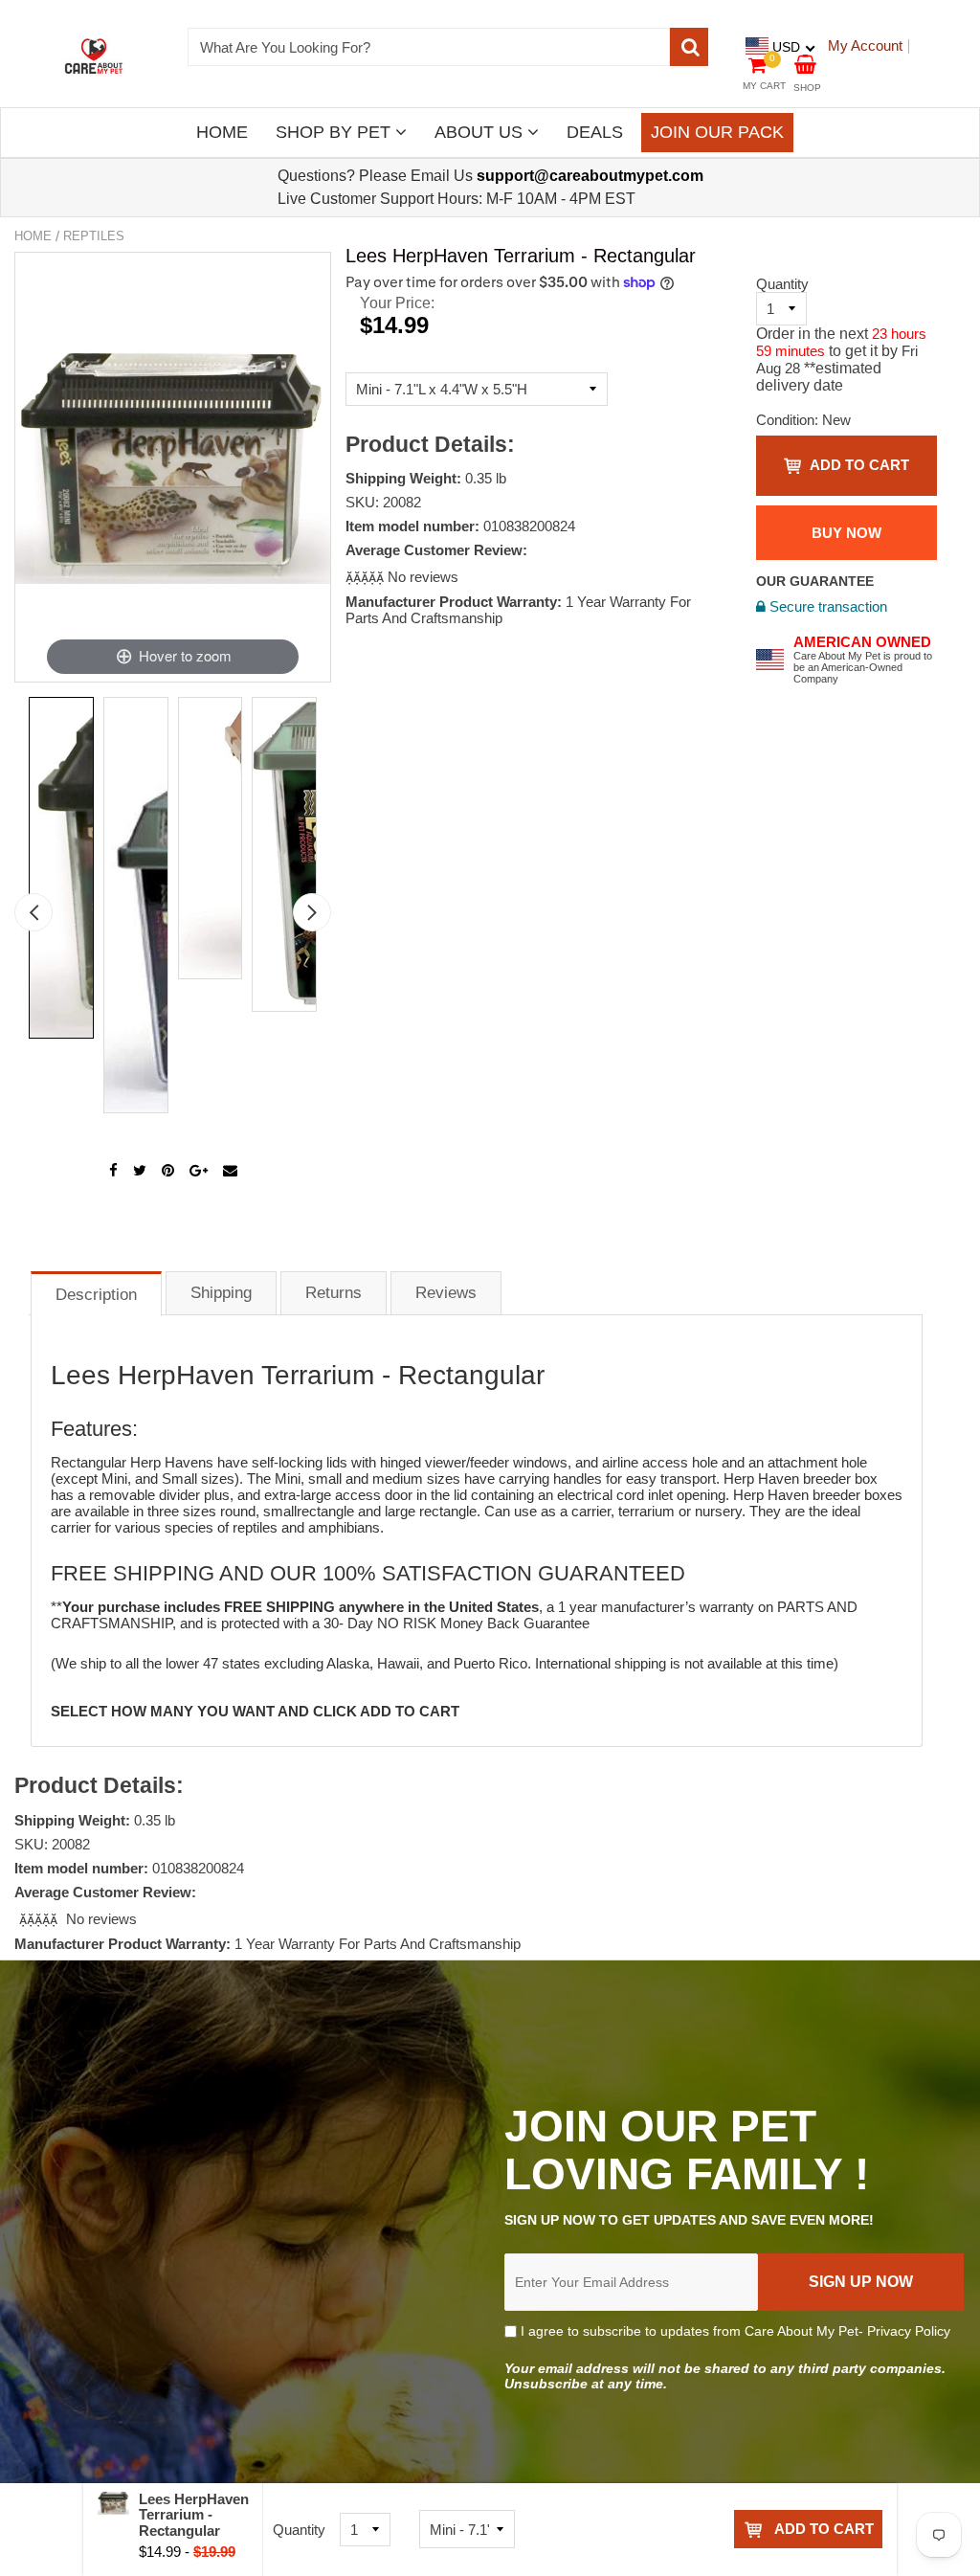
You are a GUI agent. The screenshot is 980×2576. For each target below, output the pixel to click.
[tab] (96, 1293)
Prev (33, 912)
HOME (222, 132)
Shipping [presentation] (221, 1293)
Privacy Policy (909, 2331)
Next (312, 912)
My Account (865, 45)
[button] (367, 577)
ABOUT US (481, 132)
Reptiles (94, 236)
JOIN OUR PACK (717, 132)
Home (33, 236)
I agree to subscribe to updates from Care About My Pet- (734, 2331)
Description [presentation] (96, 1295)
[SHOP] (805, 63)
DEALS (595, 132)
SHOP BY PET (335, 132)
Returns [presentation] (334, 1293)
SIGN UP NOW (861, 2282)
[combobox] (429, 47)
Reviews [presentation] (446, 1293)
